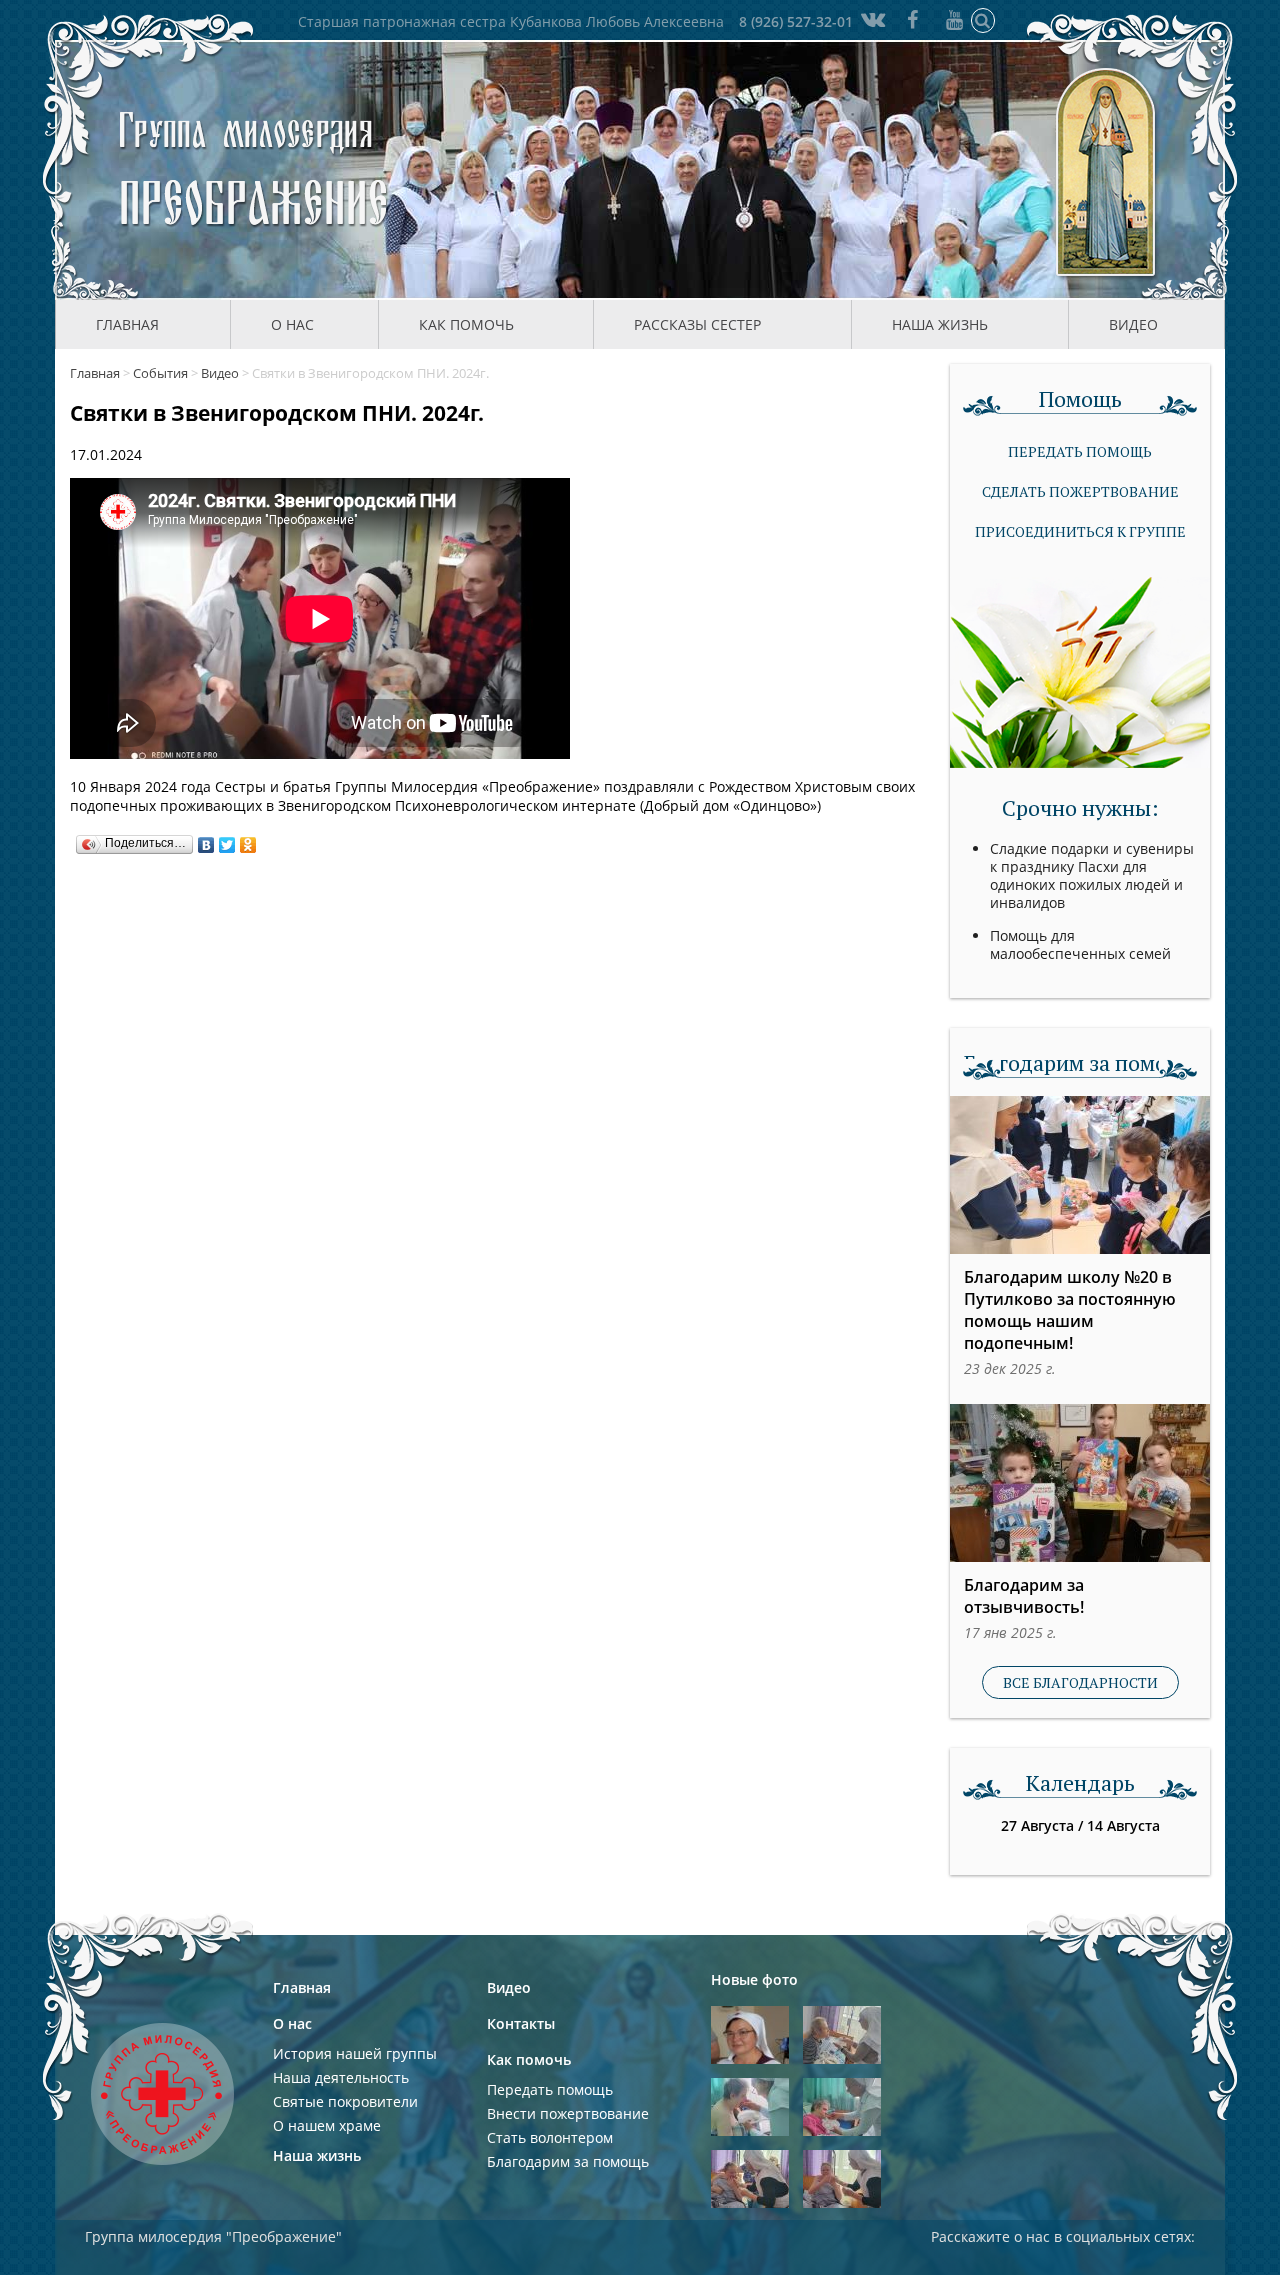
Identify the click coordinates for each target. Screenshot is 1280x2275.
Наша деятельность (341, 2077)
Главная (127, 324)
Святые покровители (345, 2101)
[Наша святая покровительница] (1107, 170)
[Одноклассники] (248, 840)
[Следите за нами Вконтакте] (871, 19)
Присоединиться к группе (1080, 531)
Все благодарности (1080, 1682)
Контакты (521, 2023)
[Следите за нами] (955, 19)
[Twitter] (227, 840)
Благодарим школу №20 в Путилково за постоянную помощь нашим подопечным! (1070, 1310)
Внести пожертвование (568, 2113)
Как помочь (529, 2059)
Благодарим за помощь (568, 2161)
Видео (1133, 324)
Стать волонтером (550, 2137)
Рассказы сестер (697, 324)
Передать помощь (1080, 451)
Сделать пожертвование (1080, 491)
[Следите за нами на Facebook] (913, 19)
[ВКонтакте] (206, 840)
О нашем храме (327, 2125)
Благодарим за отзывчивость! (1024, 1596)
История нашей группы (355, 2053)
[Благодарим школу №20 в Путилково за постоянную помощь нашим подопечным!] (1080, 1175)
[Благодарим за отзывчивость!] (1080, 1483)
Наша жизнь (317, 2155)
